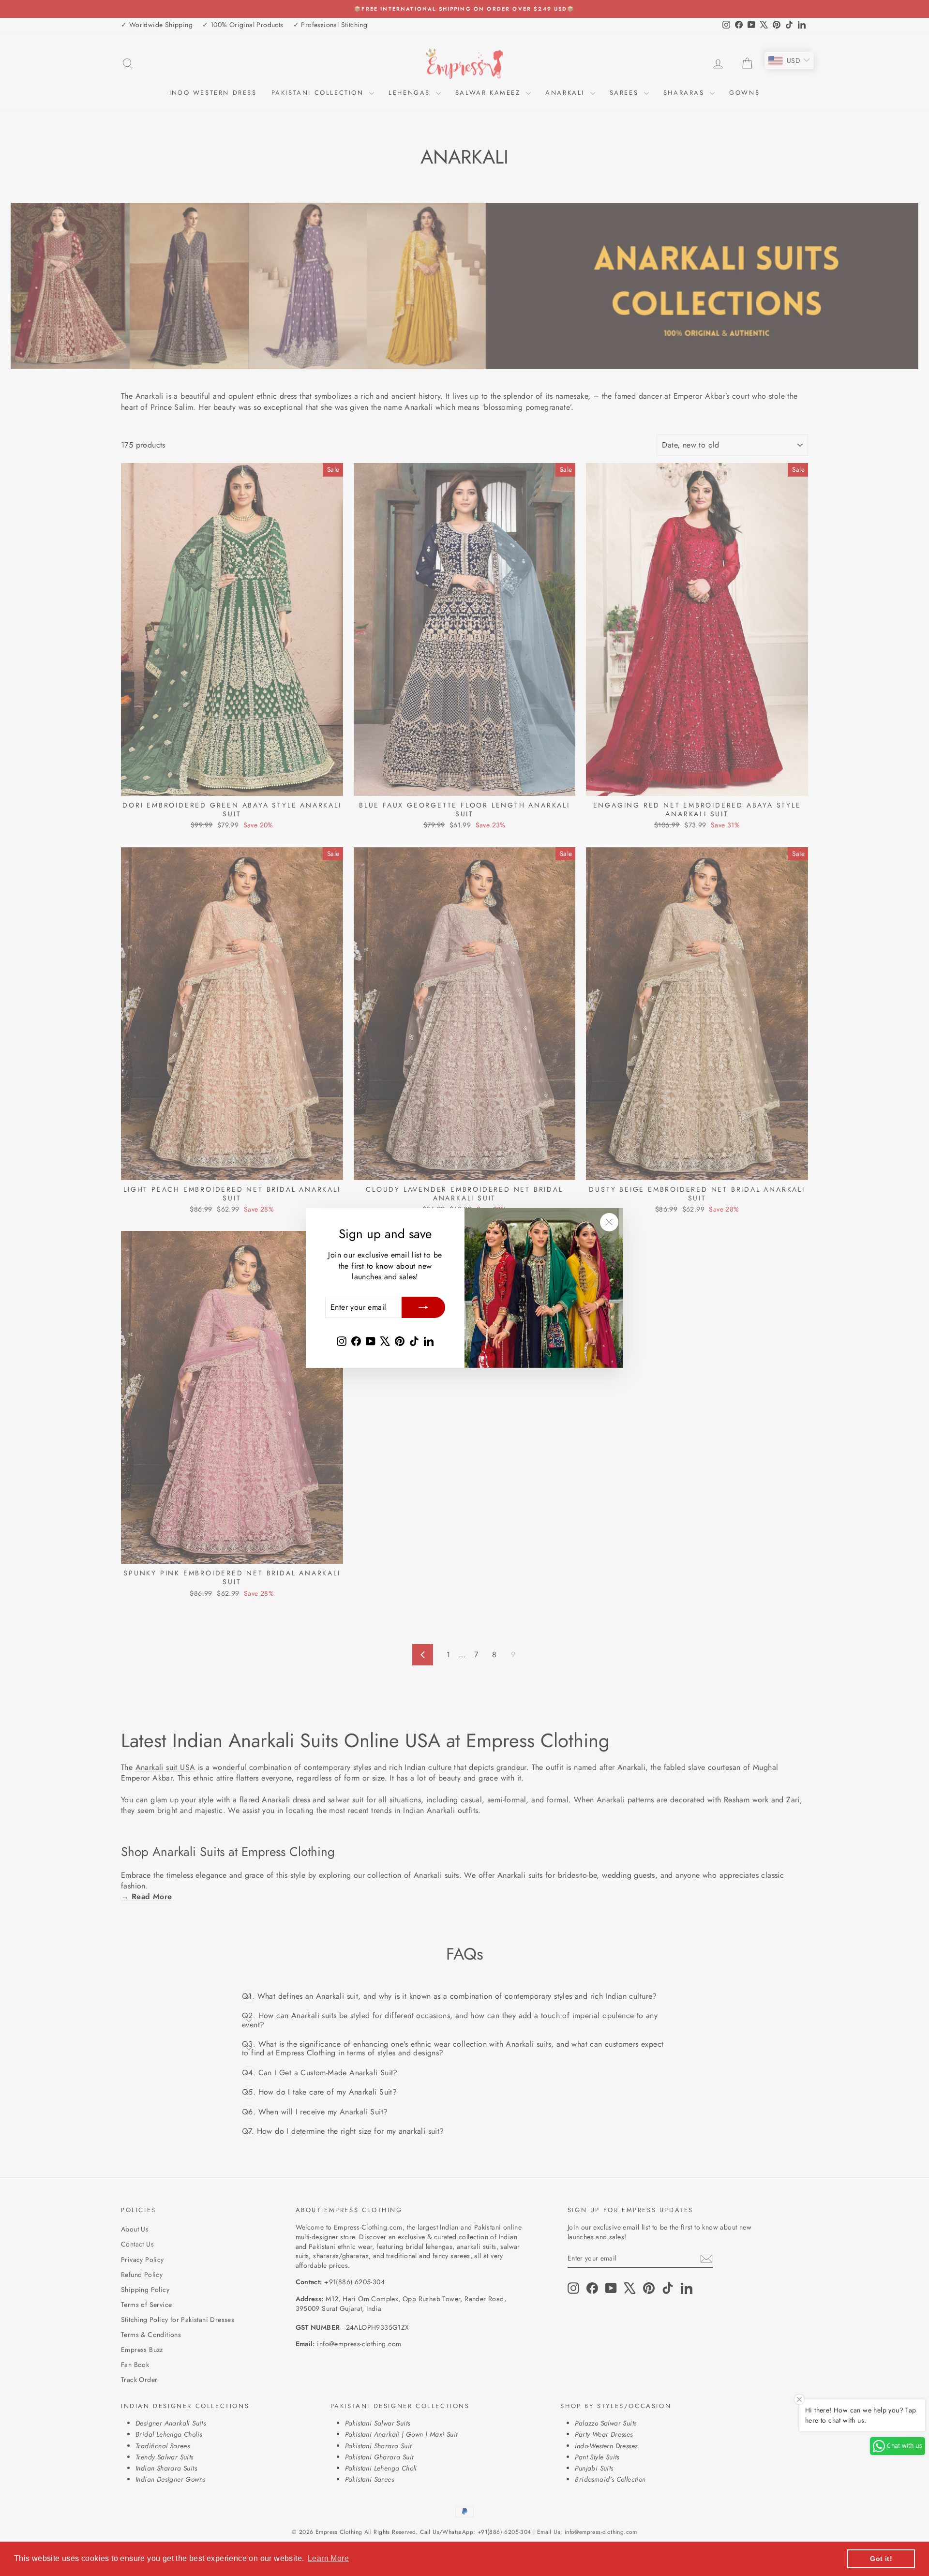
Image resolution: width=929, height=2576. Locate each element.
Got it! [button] (881, 2559)
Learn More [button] (328, 2558)
